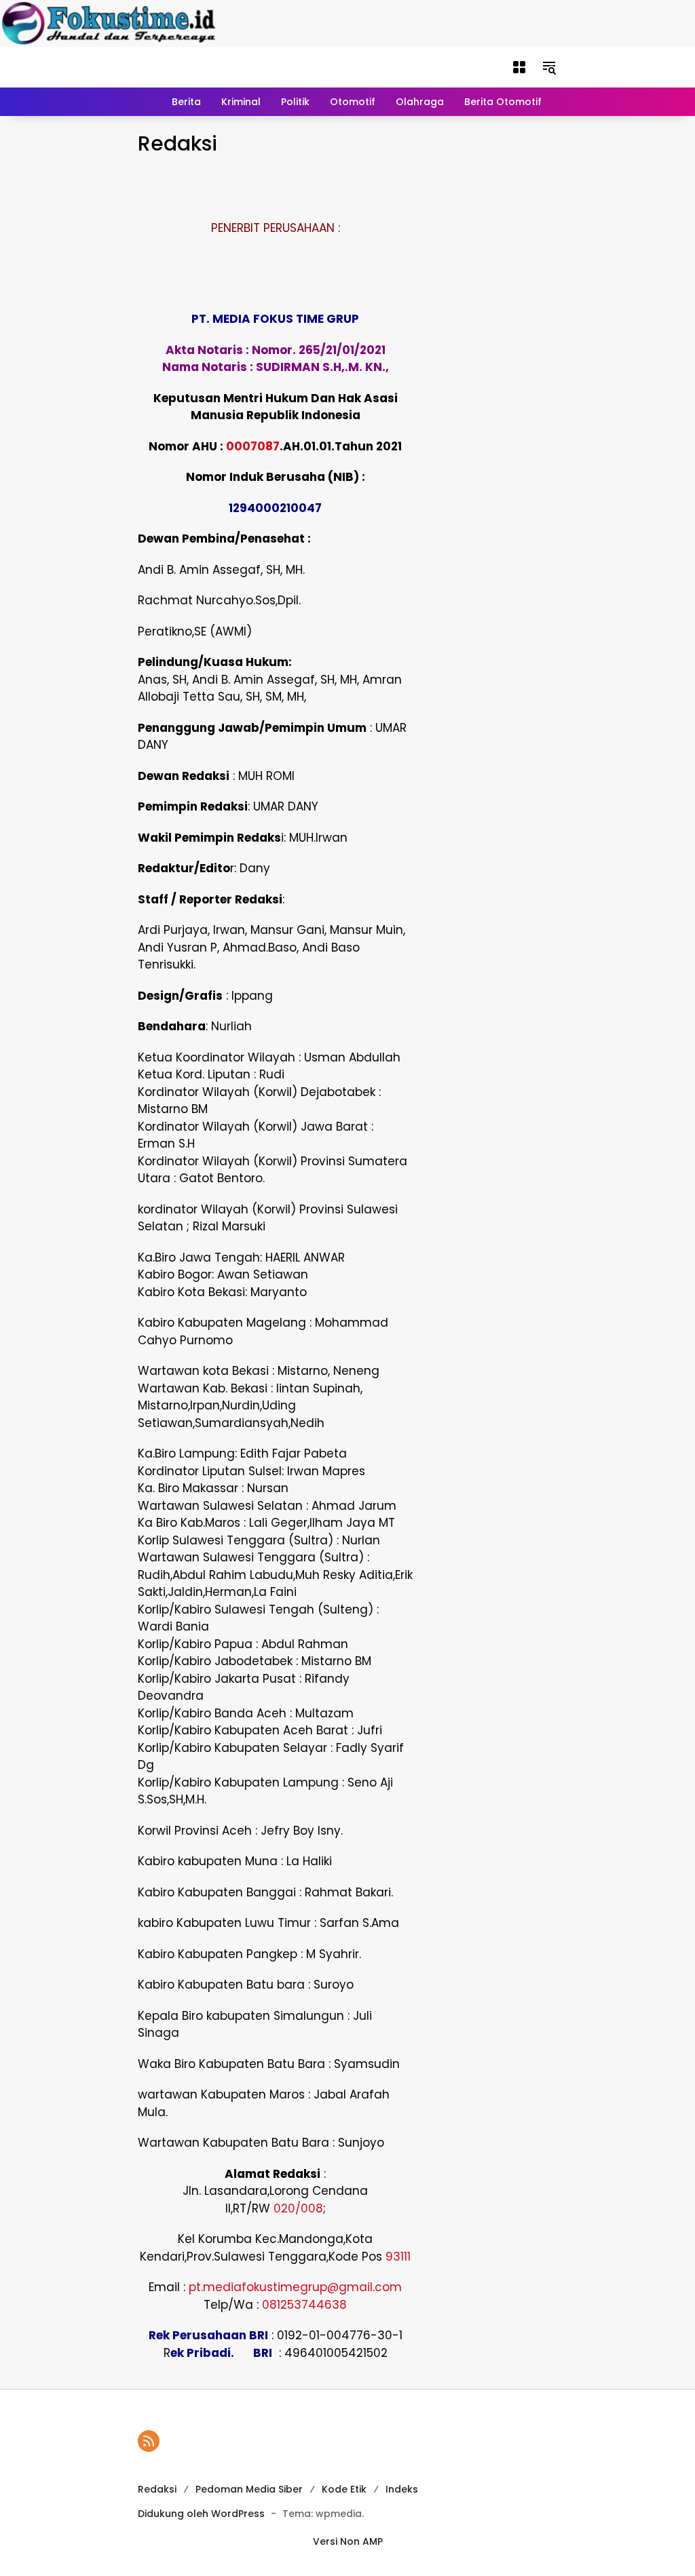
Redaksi (157, 2489)
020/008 (298, 2208)
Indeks (402, 2489)
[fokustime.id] (311, 66)
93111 (398, 2257)
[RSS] (149, 2441)
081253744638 (304, 2305)
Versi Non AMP (348, 2541)
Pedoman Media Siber (249, 2489)
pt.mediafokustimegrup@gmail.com (295, 2287)
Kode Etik (344, 2489)
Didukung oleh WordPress (201, 2514)
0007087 (253, 446)
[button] (519, 67)
